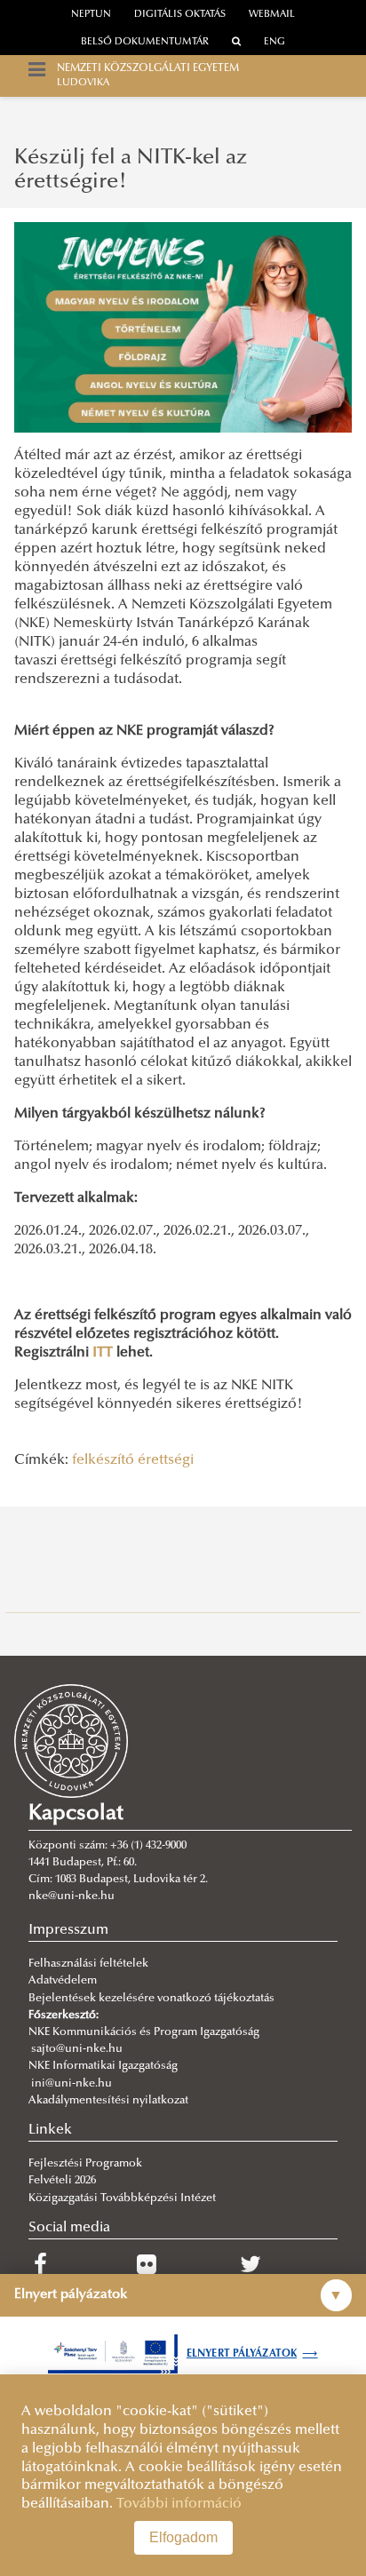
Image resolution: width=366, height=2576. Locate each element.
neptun (91, 15)
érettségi (166, 1460)
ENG (274, 42)
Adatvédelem (63, 1981)
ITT (103, 1353)
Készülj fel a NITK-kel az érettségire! (131, 170)
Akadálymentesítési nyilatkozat (108, 2101)
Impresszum (68, 1930)
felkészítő (103, 1460)
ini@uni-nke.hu (72, 2084)
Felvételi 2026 (62, 2181)
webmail (272, 15)
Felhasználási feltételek (88, 1964)
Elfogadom (183, 2537)
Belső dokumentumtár (145, 42)
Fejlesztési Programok (85, 2164)
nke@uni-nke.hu (72, 1896)
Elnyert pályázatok (252, 2354)
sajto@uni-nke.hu (77, 2049)
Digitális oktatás (180, 15)
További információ (179, 2504)
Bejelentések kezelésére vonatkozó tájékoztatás (151, 1999)
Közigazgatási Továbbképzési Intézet (122, 2198)
